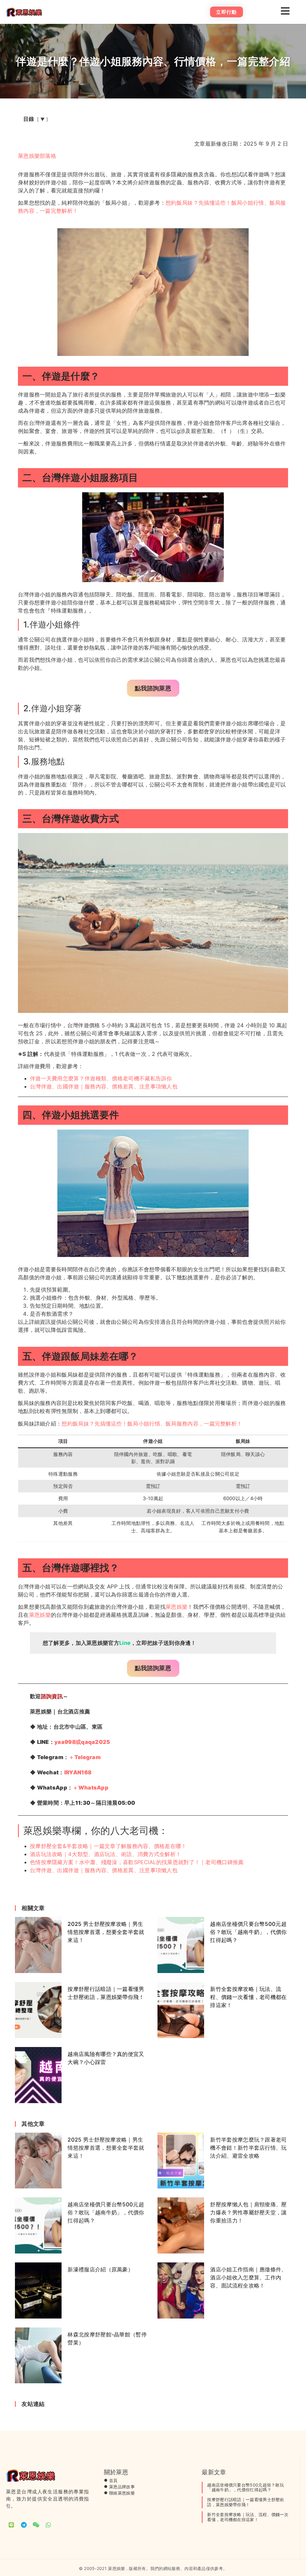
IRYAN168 (78, 1772)
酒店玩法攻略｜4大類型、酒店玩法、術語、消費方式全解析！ (105, 1854)
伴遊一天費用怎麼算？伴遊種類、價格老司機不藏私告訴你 (101, 1078)
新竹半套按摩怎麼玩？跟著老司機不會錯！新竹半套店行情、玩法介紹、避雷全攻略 (248, 2148)
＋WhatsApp (91, 1788)
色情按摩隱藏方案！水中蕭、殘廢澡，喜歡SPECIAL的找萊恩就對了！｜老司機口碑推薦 (137, 1862)
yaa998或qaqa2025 (82, 1742)
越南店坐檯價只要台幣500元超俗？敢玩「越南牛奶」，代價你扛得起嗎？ (248, 1932)
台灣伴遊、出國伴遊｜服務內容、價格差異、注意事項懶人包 (104, 1086)
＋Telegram (85, 1757)
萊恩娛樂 (176, 1607)
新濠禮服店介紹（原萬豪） (100, 2269)
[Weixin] (36, 2525)
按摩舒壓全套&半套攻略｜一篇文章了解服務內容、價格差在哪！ (108, 1846)
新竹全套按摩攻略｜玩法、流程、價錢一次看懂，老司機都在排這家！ (248, 1997)
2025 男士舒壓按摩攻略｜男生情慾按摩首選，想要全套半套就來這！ (106, 1932)
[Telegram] (24, 2525)
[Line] (11, 2525)
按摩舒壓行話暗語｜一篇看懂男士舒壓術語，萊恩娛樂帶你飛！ (245, 2502)
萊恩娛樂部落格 (37, 156)
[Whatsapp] (48, 2525)
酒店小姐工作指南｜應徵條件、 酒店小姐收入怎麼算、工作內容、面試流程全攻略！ (248, 2277)
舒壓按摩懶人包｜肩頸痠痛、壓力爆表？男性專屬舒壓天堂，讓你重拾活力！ (248, 2212)
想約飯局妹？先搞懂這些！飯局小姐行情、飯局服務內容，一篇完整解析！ (152, 1424)
